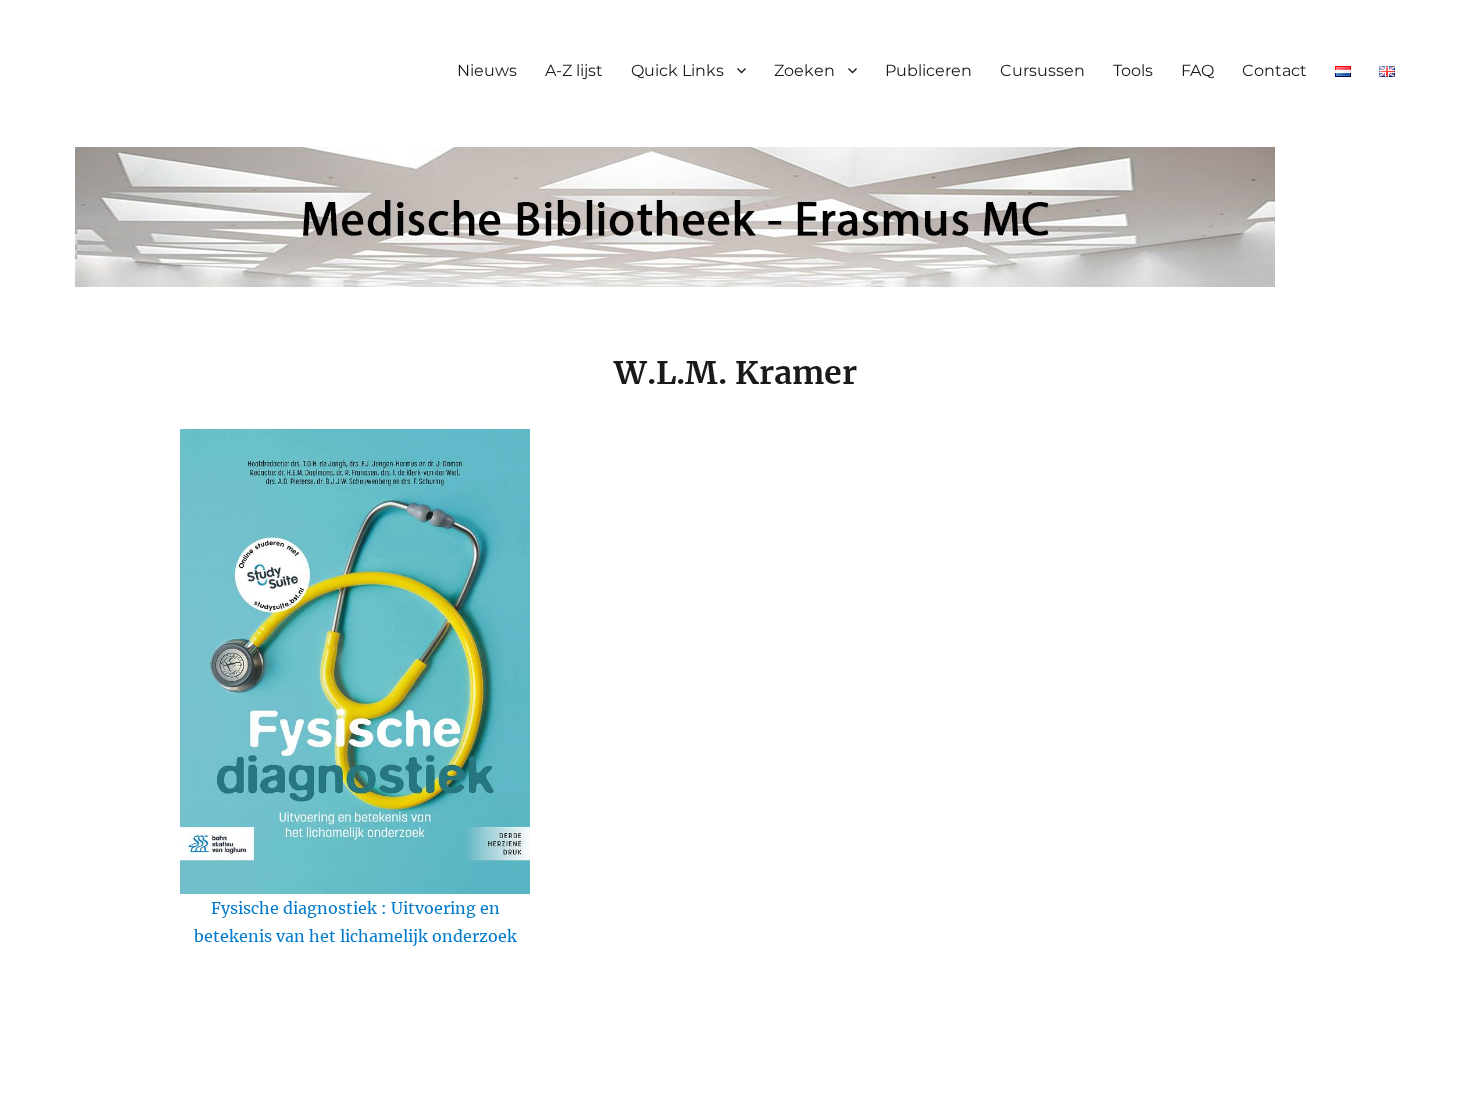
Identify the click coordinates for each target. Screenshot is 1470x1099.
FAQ (1197, 70)
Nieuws (487, 70)
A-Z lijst (574, 70)
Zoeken (804, 70)
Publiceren (928, 70)
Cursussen (1042, 70)
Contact (1274, 70)
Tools (1133, 70)
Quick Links (677, 70)
